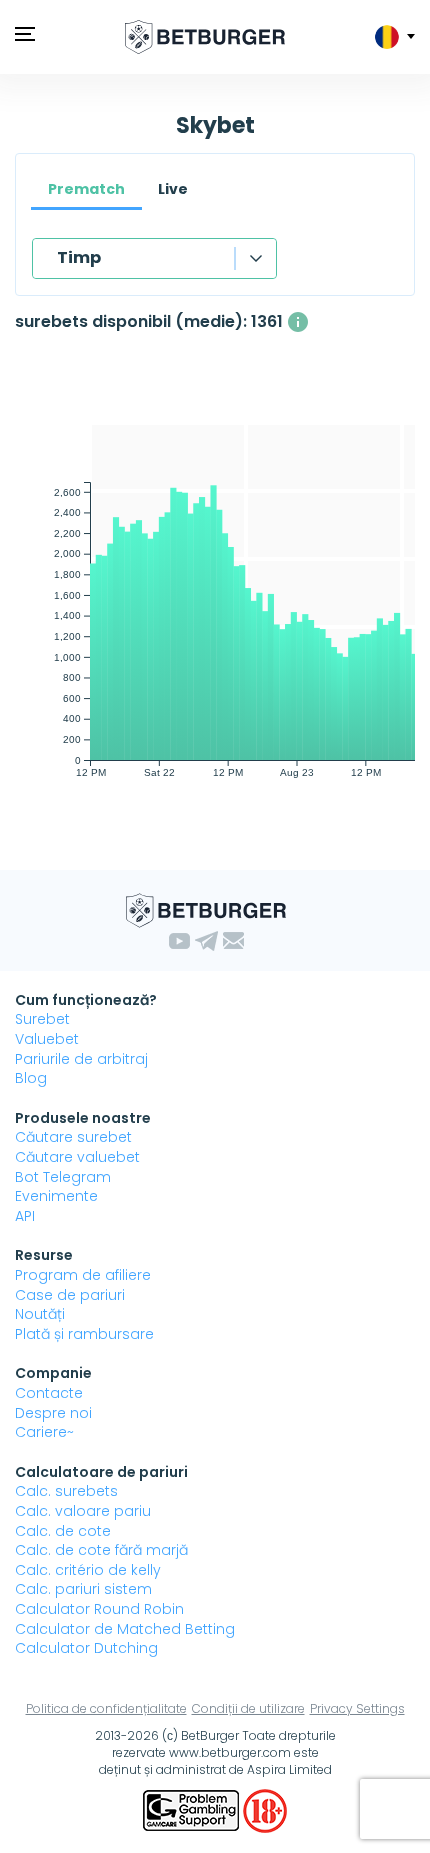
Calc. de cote (63, 1531)
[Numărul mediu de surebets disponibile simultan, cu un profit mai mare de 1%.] (298, 322)
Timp (79, 257)
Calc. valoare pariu (83, 1511)
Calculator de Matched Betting (125, 1629)
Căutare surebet (73, 1137)
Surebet (42, 1019)
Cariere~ (44, 1432)
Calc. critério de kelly (88, 1570)
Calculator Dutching (86, 1648)
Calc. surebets (66, 1491)
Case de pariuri (70, 1295)
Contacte (49, 1393)
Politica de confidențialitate (106, 1708)
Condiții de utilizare (248, 1708)
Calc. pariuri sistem (83, 1589)
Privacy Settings (357, 1708)
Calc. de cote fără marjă (101, 1550)
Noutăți (40, 1314)
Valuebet (47, 1039)
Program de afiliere (83, 1275)
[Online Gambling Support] (193, 1810)
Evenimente (56, 1196)
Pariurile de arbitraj (81, 1059)
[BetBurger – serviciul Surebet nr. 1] (205, 37)
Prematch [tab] (86, 189)
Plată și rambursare (84, 1334)
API (25, 1216)
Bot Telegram (63, 1177)
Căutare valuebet (77, 1157)
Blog (31, 1078)
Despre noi (53, 1413)
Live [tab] (173, 189)
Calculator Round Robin (99, 1609)
